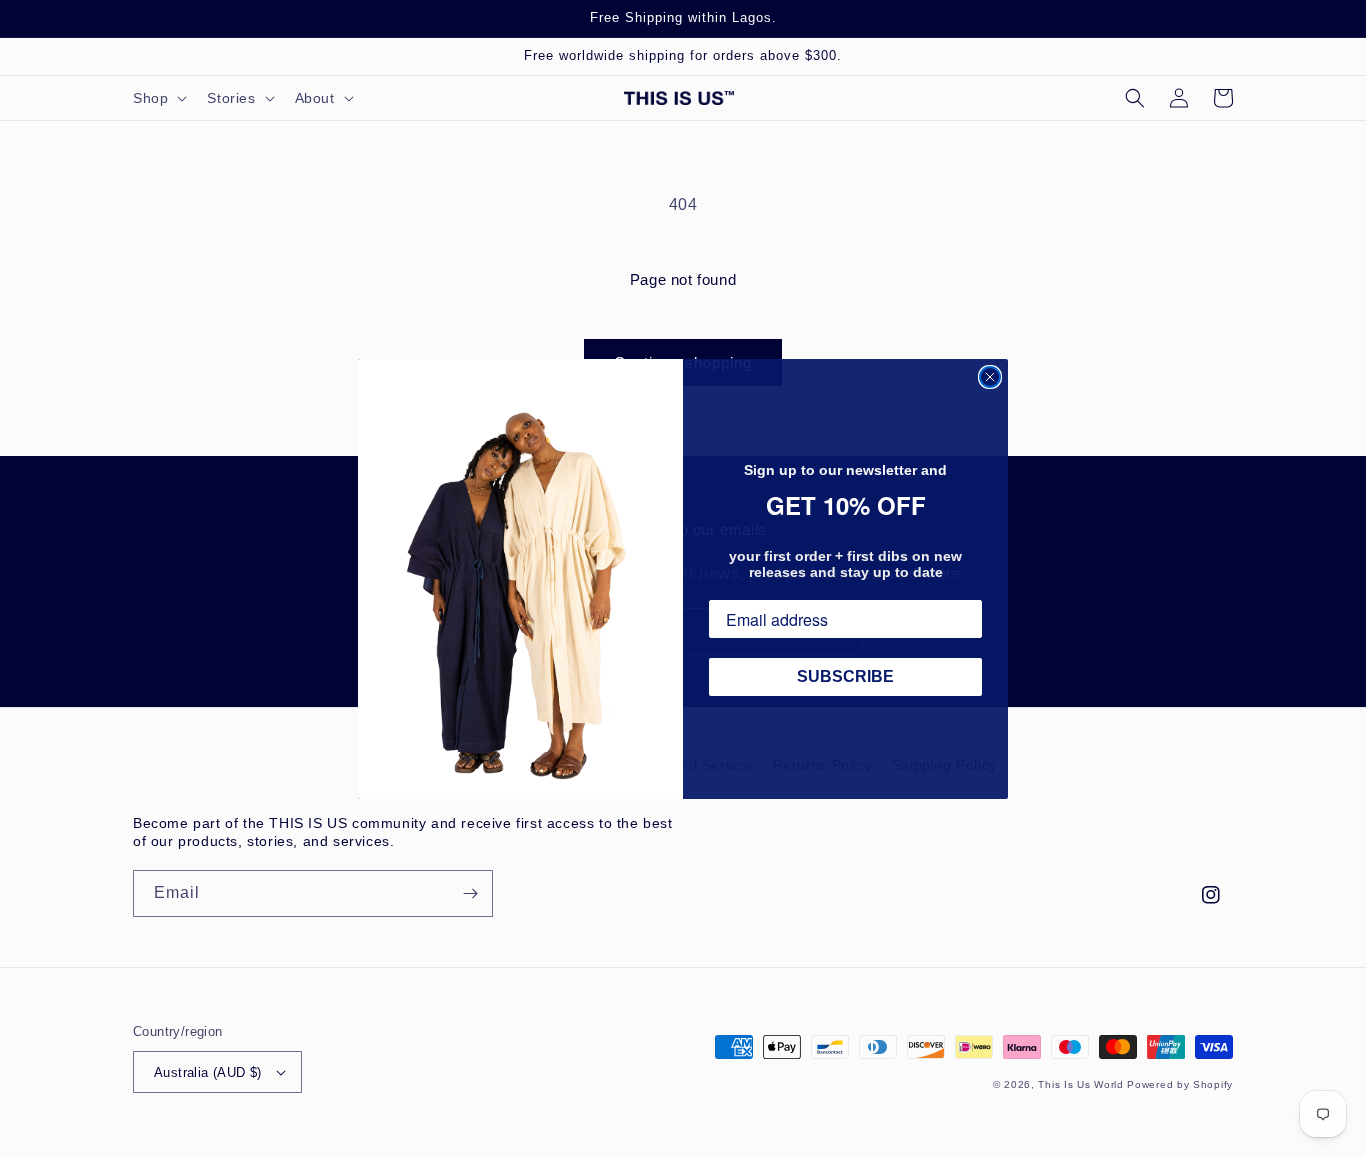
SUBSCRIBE (845, 676)
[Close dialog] (990, 377)
